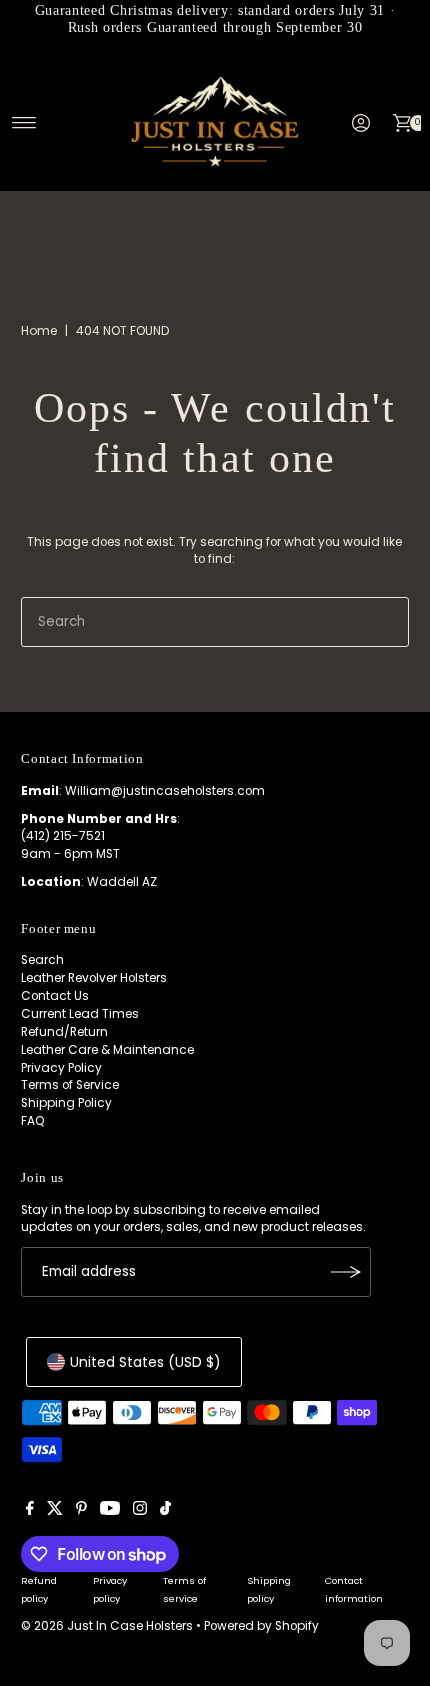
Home (39, 330)
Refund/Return (64, 1032)
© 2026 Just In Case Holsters (107, 1626)
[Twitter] (55, 1511)
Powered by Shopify (261, 1626)
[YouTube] (110, 1511)
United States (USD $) (145, 1362)
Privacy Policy (61, 1068)
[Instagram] (140, 1511)
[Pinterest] (81, 1511)
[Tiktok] (165, 1511)
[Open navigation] (24, 123)
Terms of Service (70, 1085)
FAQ (33, 1121)
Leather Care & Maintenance (107, 1050)
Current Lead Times (80, 1014)
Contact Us (55, 996)
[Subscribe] (346, 1272)
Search (42, 960)
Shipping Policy (66, 1103)
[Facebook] (30, 1511)
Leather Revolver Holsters (94, 978)
